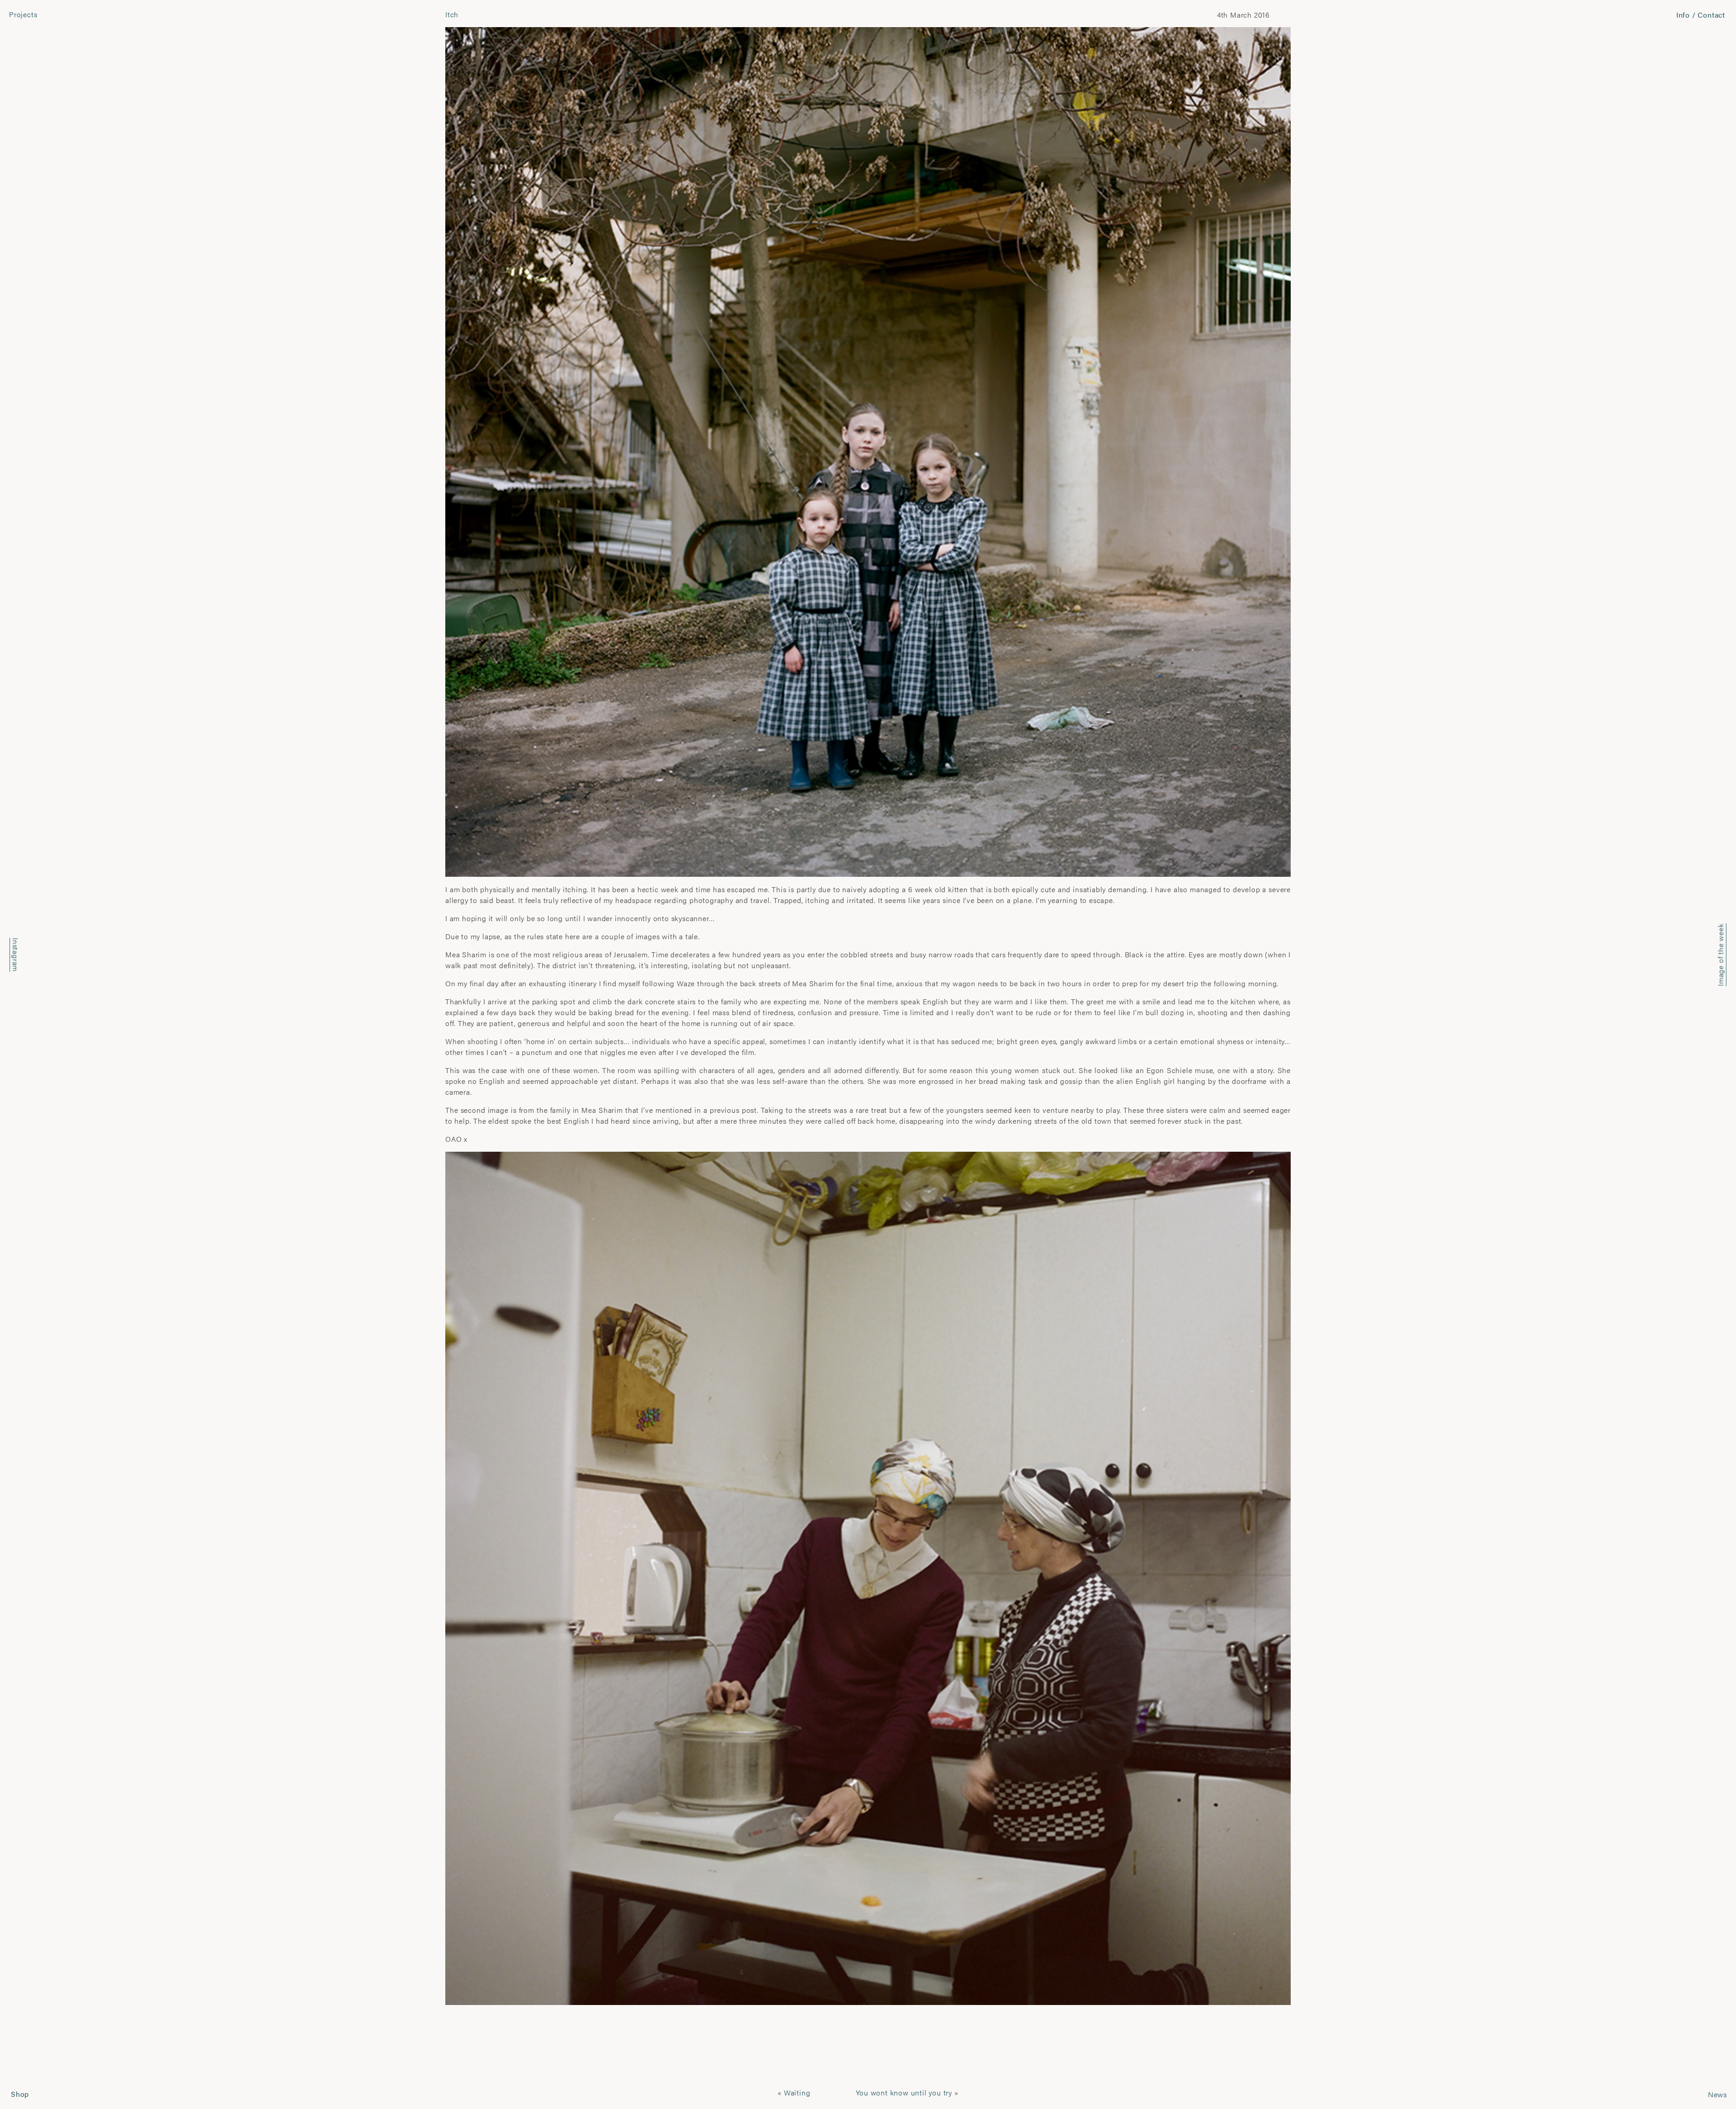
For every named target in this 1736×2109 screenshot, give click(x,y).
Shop (20, 2094)
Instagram (16, 955)
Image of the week (1720, 955)
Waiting (797, 2092)
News (1717, 2094)
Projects (23, 14)
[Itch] (868, 451)
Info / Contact (1701, 15)
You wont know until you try (904, 2092)
